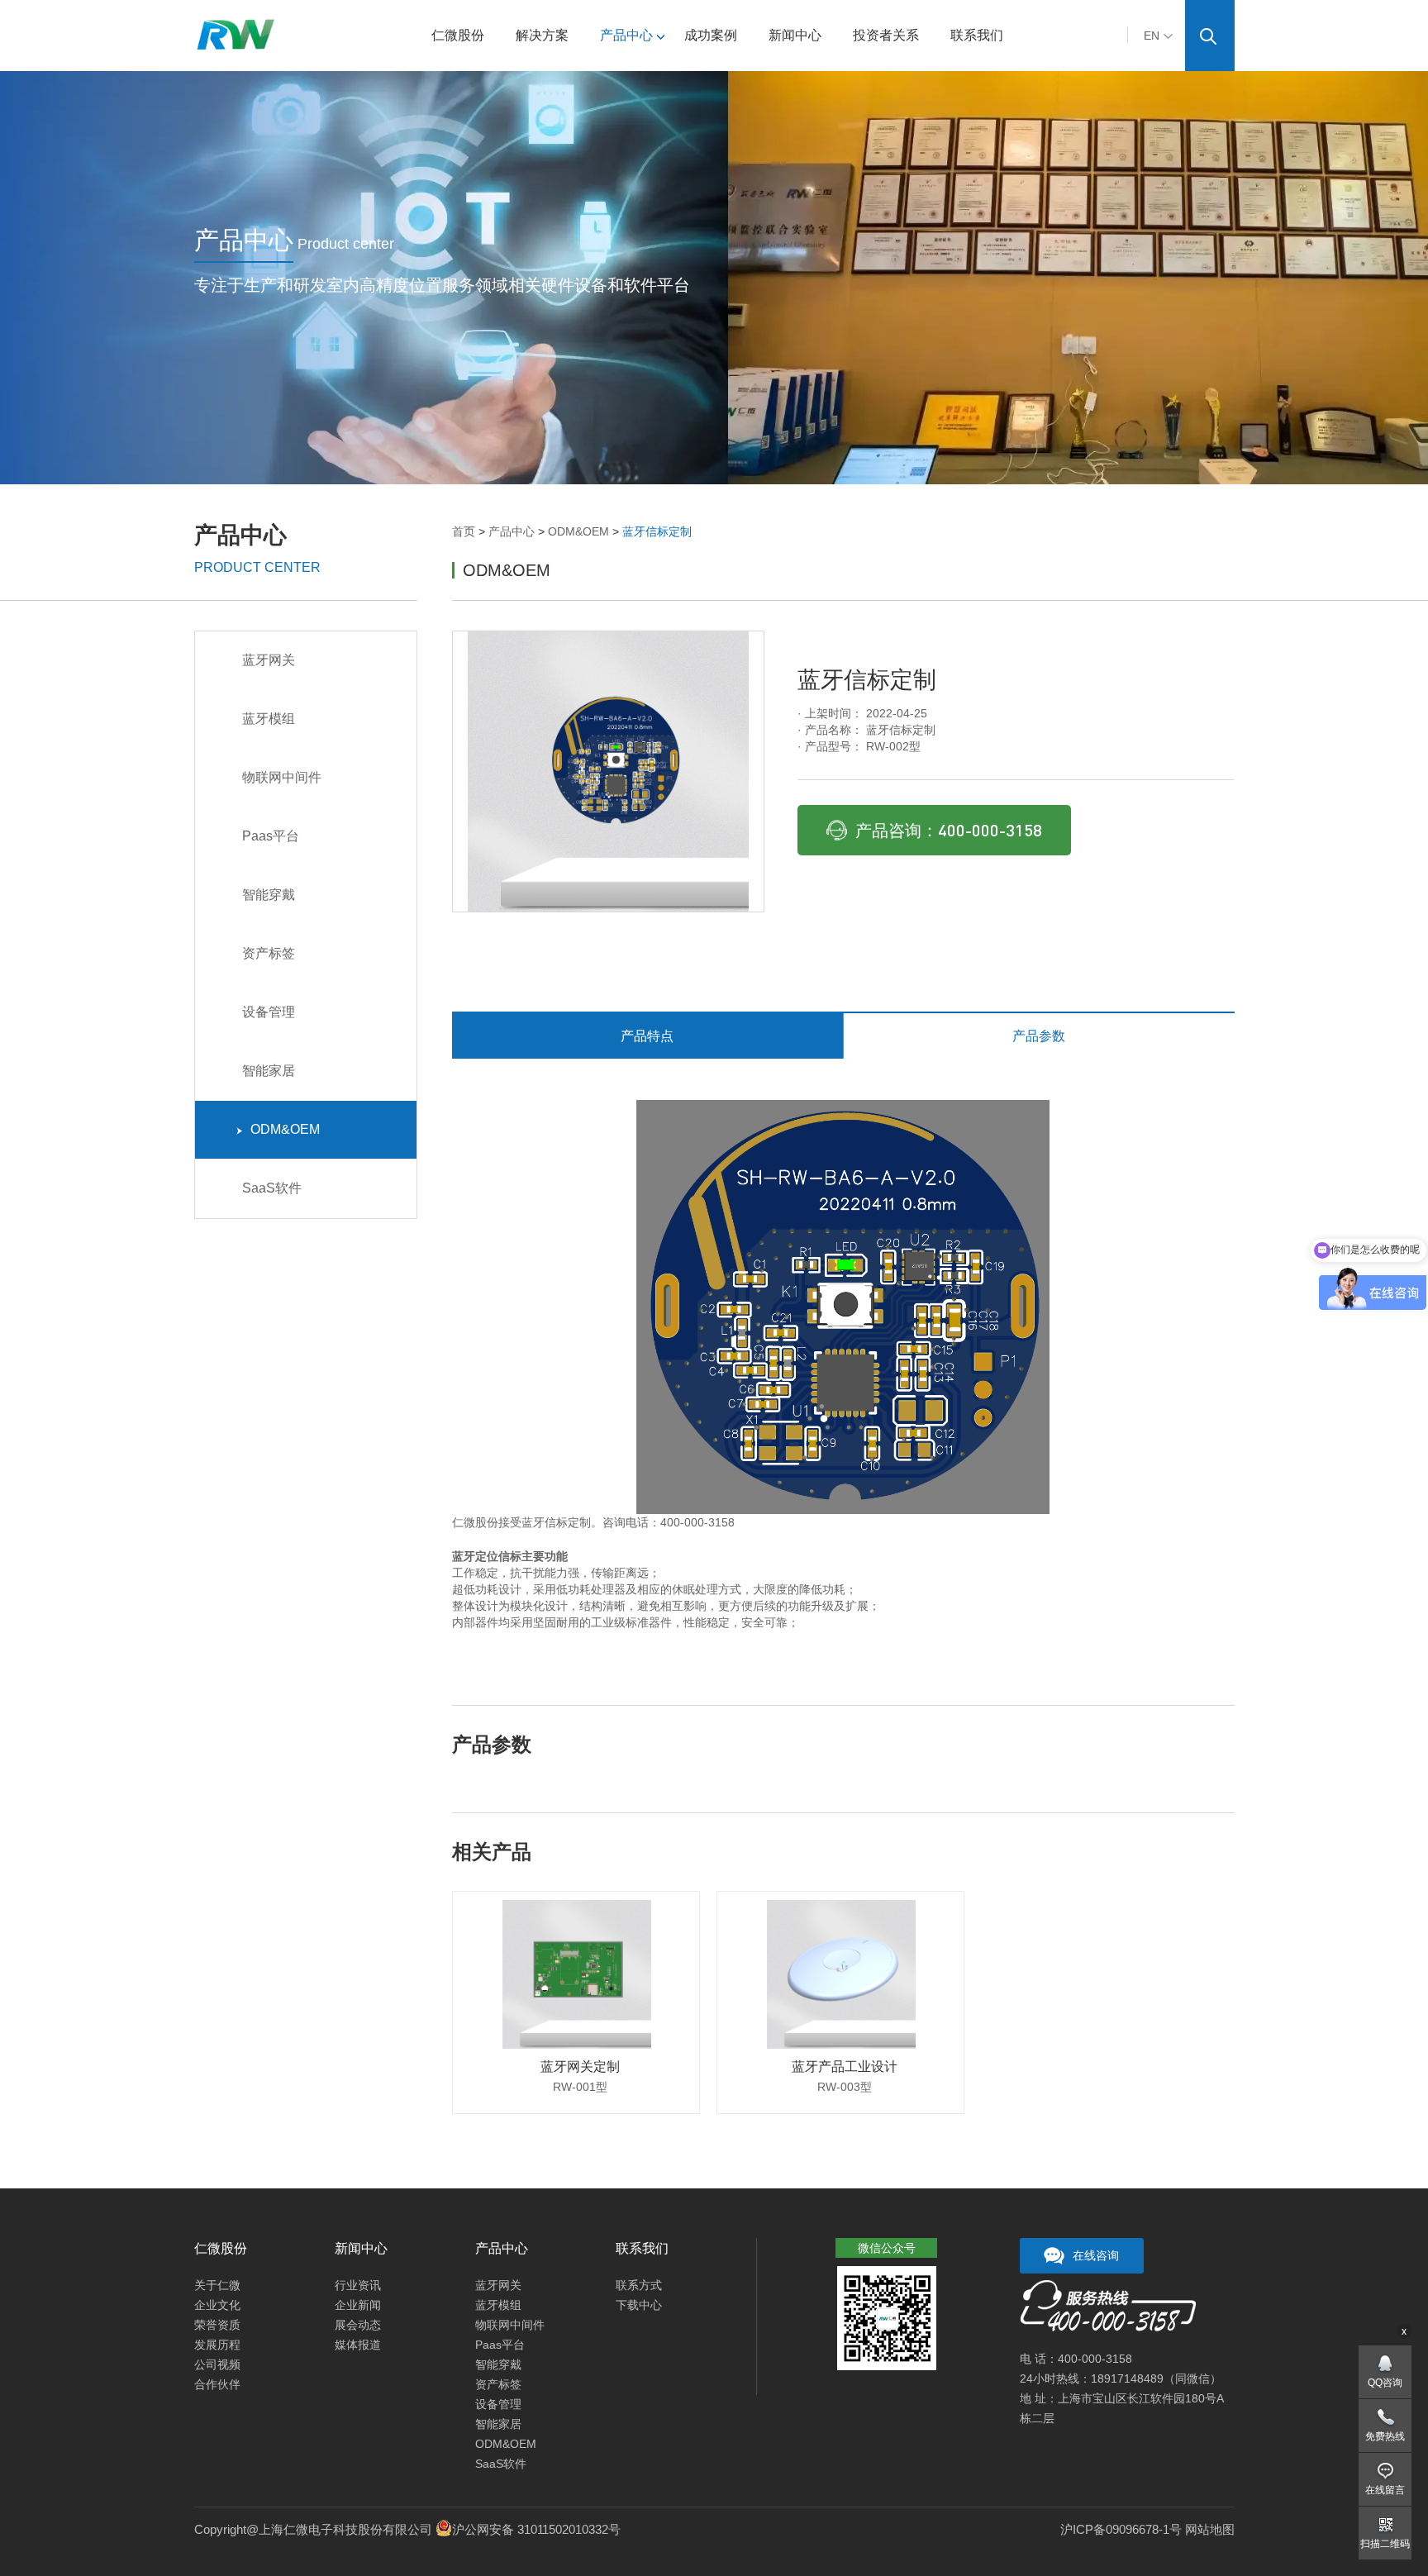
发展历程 (217, 2345)
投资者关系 (886, 35)
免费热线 (1385, 2436)
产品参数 (1039, 1036)
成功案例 (711, 35)
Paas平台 (271, 836)
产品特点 (647, 1036)
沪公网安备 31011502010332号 (536, 2529)
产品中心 (626, 35)
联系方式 (639, 2285)
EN (1152, 36)
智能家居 (269, 1071)
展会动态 (358, 2325)
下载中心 (639, 2305)
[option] (609, 771)
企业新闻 (358, 2305)
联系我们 (977, 35)
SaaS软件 (272, 1188)
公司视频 (217, 2364)
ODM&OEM (578, 531)
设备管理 (269, 1012)
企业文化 (217, 2305)
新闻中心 (795, 35)
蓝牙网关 (269, 660)
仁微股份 (458, 35)
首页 (464, 531)
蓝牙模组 (269, 719)
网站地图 (1210, 2529)
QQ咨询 (1385, 2383)
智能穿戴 (269, 895)
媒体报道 (358, 2345)
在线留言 (1385, 2490)
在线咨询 (1096, 2255)
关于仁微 (217, 2285)
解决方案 (542, 35)
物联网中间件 (282, 777)
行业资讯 (358, 2285)
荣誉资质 (217, 2325)
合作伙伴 (217, 2384)
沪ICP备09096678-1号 (1121, 2529)
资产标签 (269, 953)
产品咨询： (949, 830)
